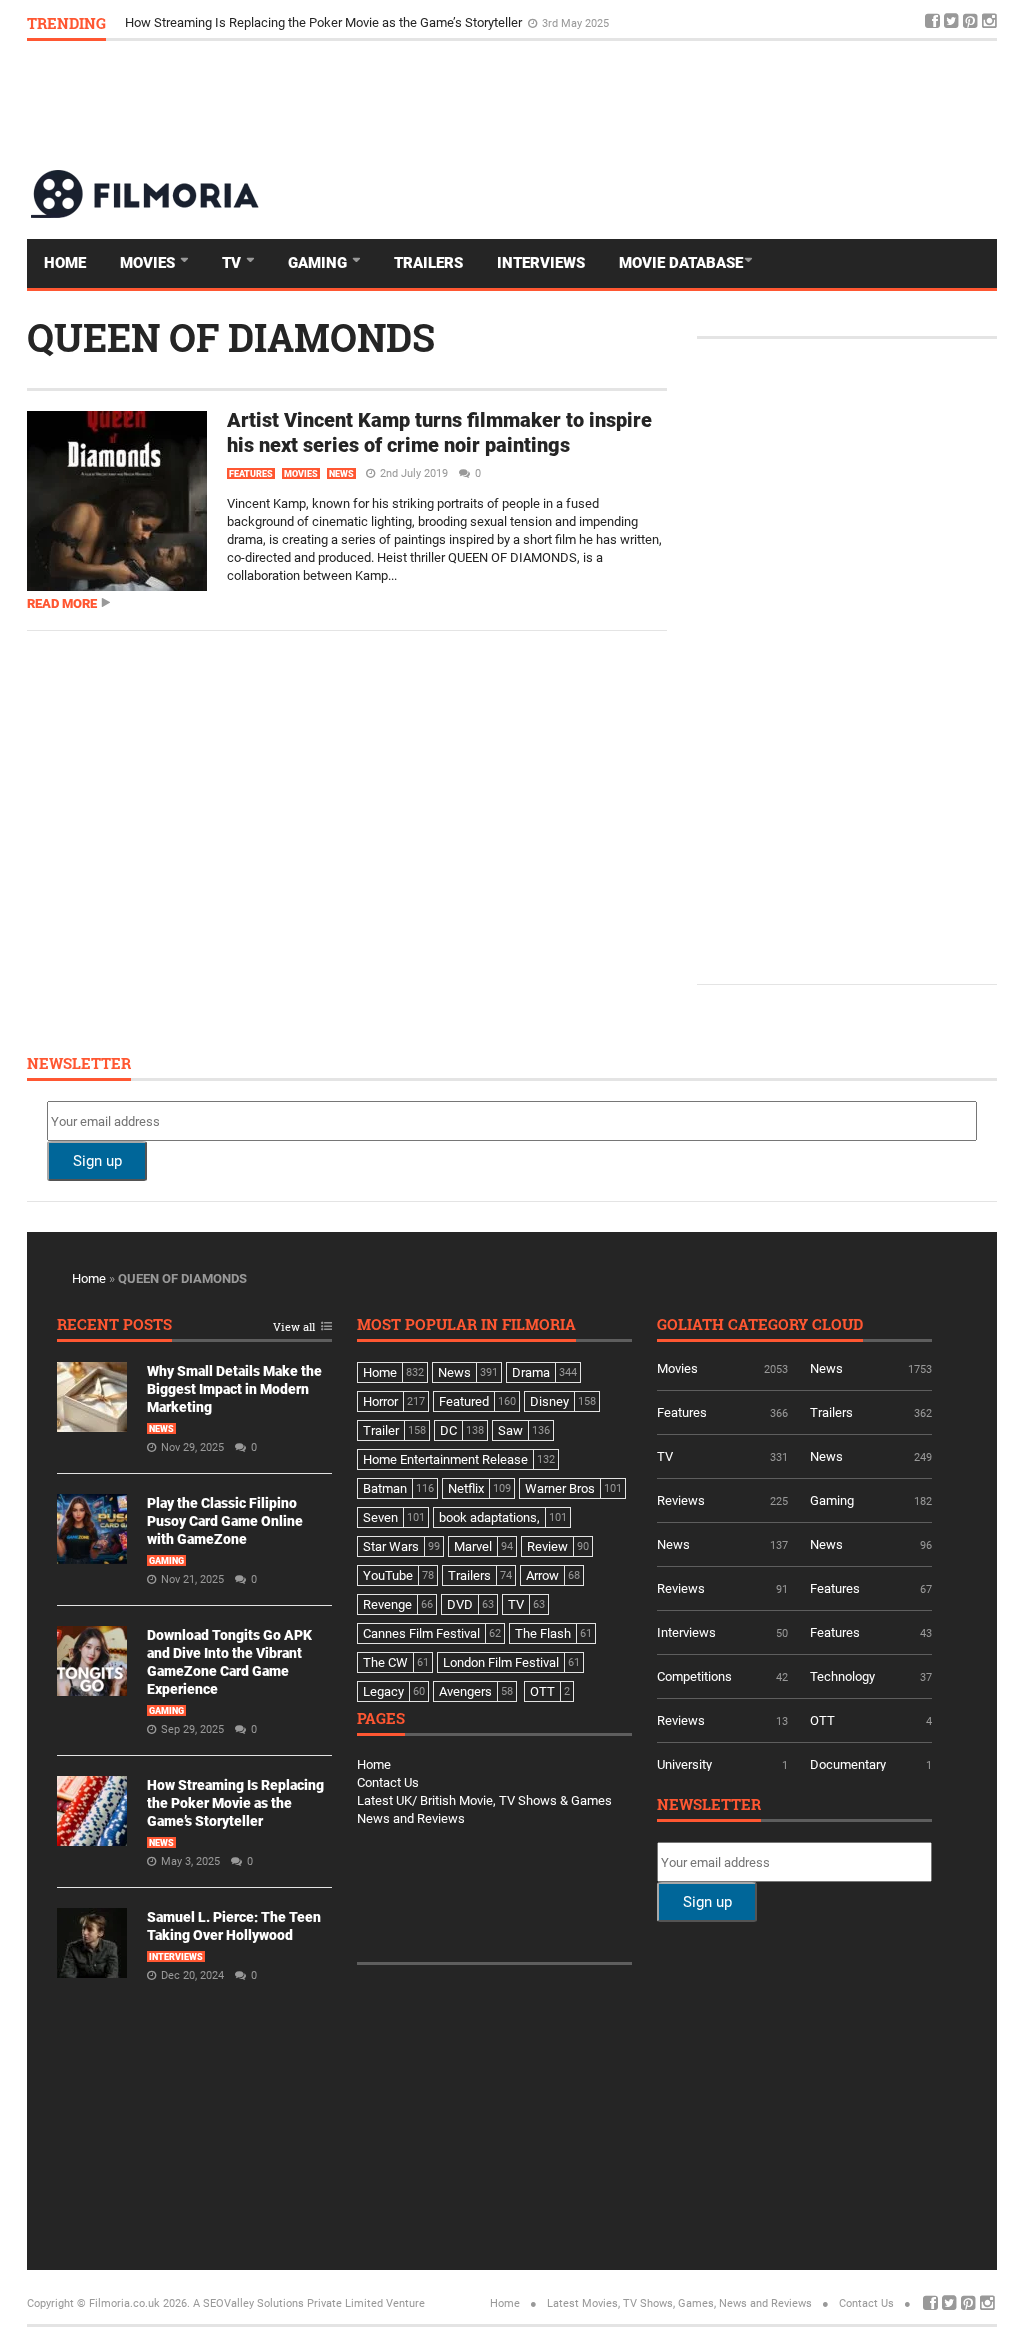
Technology (842, 1676)
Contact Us (388, 1782)
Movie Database (681, 263)
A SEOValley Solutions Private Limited (288, 2303)
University (684, 1764)
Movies (149, 263)
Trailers (428, 263)
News (341, 474)
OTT (822, 1720)
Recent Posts (114, 1325)
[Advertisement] (633, 104)
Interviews (541, 263)
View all (294, 1327)
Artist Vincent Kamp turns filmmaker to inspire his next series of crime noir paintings (439, 432)
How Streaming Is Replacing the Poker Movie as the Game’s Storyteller (325, 26)
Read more (62, 603)
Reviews (681, 1500)
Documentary (848, 1764)
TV (233, 263)
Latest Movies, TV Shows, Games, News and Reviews (679, 2303)
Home (65, 263)
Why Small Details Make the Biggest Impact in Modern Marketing (234, 1389)
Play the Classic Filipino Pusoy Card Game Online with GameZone (225, 1521)
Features (251, 474)
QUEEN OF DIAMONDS (231, 337)
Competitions (694, 1676)
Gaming (319, 263)
